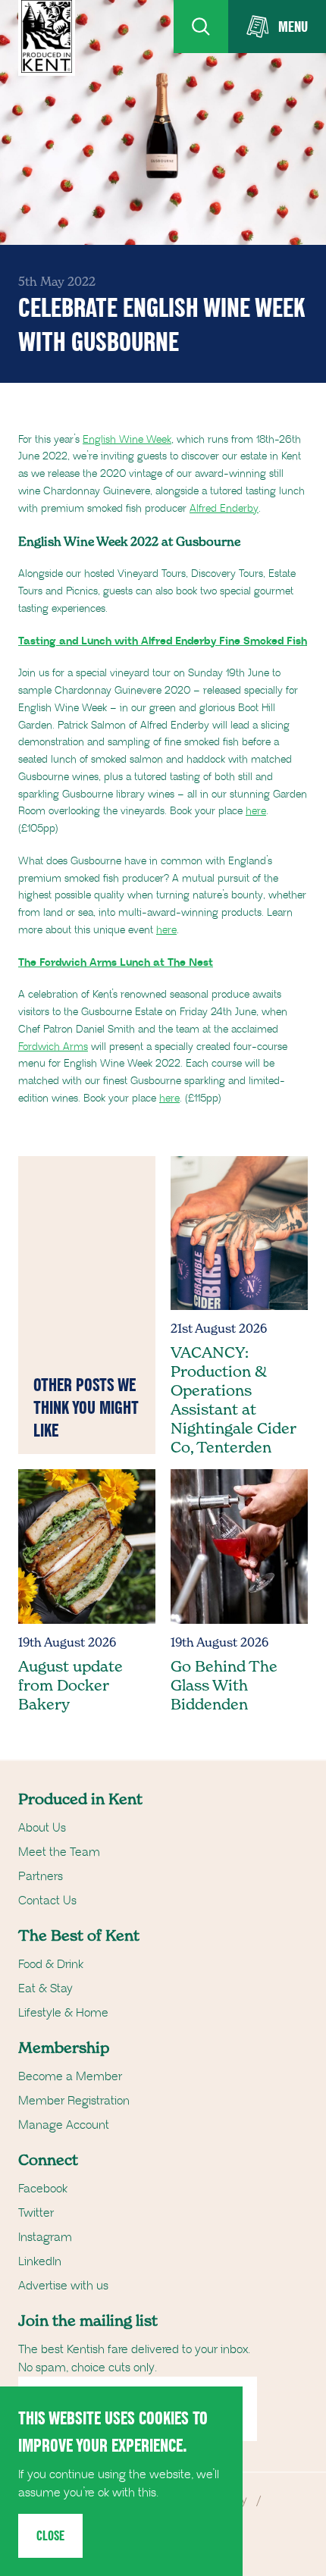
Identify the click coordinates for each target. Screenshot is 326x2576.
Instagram (45, 2237)
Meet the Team (59, 1852)
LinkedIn (40, 2261)
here (256, 811)
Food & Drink (51, 1964)
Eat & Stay (45, 1988)
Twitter (36, 2213)
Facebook (43, 2189)
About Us (42, 1828)
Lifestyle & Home (63, 2013)
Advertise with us (63, 2286)
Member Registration (74, 2101)
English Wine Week (127, 440)
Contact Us (47, 1901)
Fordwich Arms (53, 1047)
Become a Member (70, 2076)
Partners (41, 1876)
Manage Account (64, 2125)
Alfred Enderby (224, 509)
